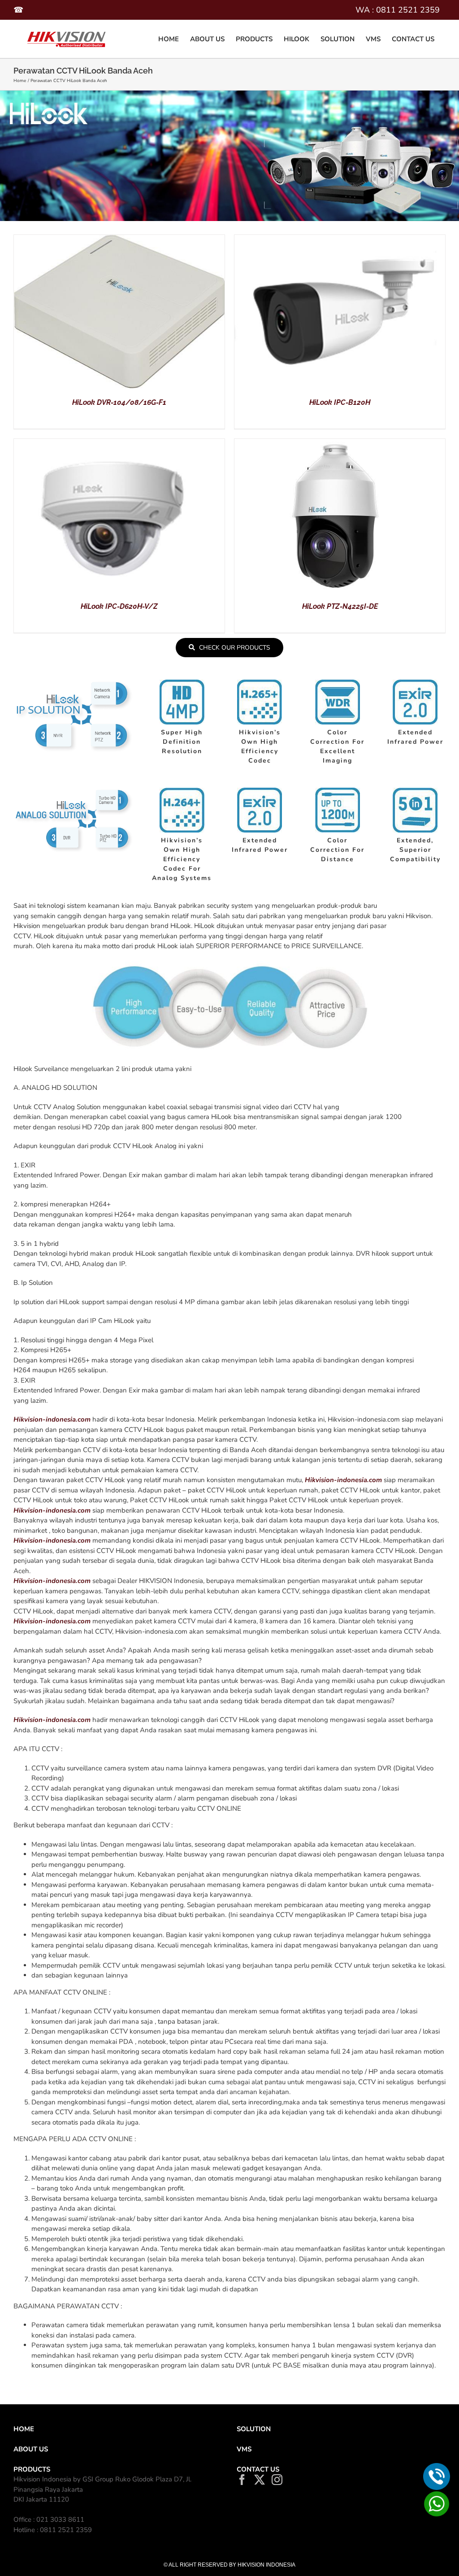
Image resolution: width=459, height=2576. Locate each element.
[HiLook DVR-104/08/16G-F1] (119, 240)
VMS (244, 2449)
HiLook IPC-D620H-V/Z (119, 606)
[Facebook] (242, 2480)
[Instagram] (277, 2480)
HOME (24, 2429)
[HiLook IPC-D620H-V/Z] (119, 444)
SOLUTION (254, 2429)
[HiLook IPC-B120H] (340, 240)
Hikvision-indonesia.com (52, 1419)
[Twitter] (260, 2480)
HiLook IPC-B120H (340, 402)
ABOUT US (31, 2449)
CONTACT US (258, 2469)
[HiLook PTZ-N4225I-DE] (340, 444)
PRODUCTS (32, 2469)
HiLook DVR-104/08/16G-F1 (119, 402)
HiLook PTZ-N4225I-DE (340, 606)
